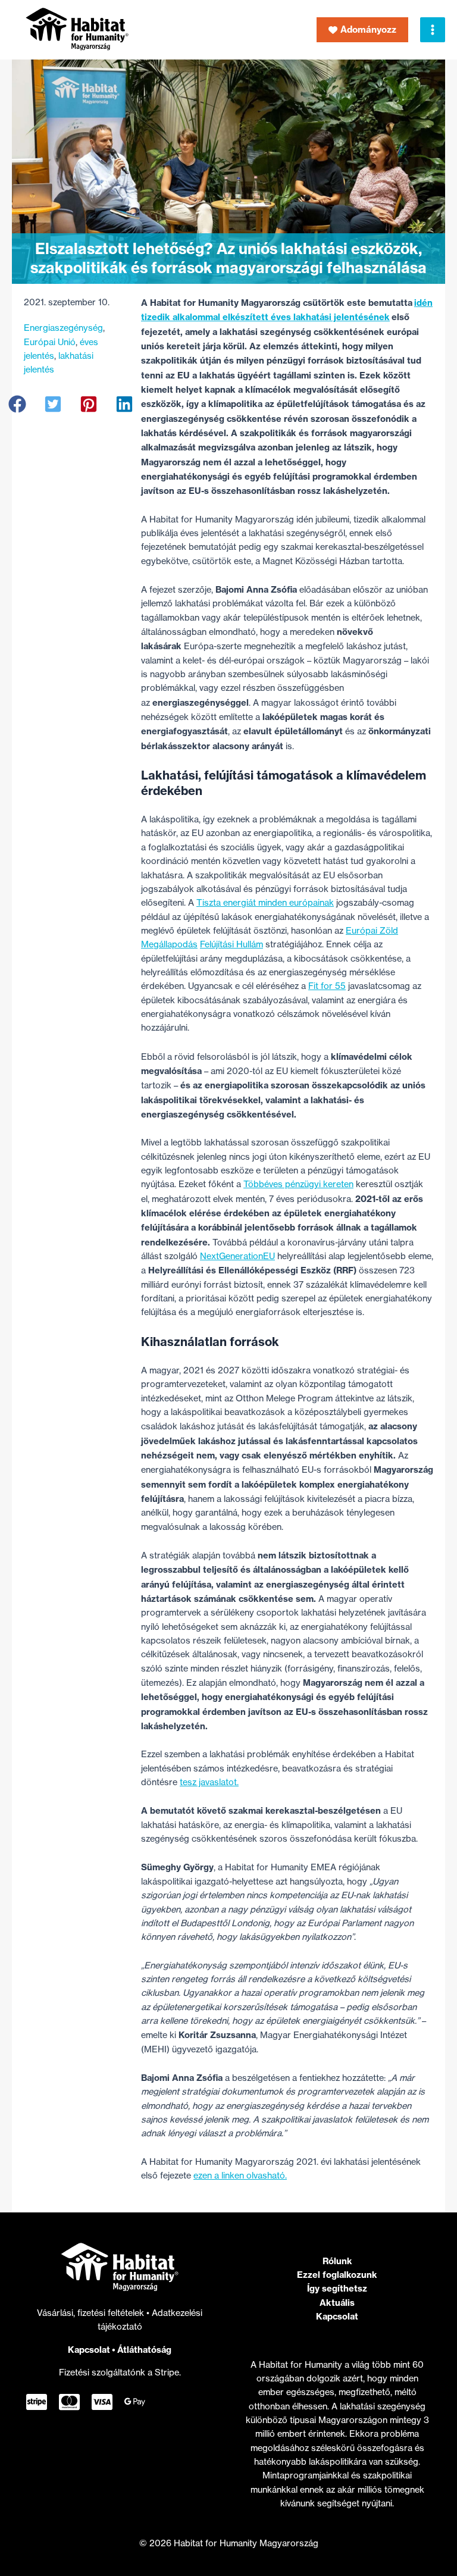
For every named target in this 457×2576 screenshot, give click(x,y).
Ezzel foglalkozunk (337, 2275)
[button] (362, 30)
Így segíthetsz (337, 2288)
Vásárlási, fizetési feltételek (92, 2313)
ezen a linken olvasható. (240, 2176)
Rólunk (337, 2261)
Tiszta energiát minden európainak (265, 903)
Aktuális (337, 2303)
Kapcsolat (89, 2350)
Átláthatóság (144, 2350)
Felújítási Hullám (231, 944)
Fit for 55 (327, 986)
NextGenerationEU (237, 1256)
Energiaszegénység (63, 328)
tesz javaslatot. (209, 1782)
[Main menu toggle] (433, 30)
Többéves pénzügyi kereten (298, 1184)
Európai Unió (50, 342)
